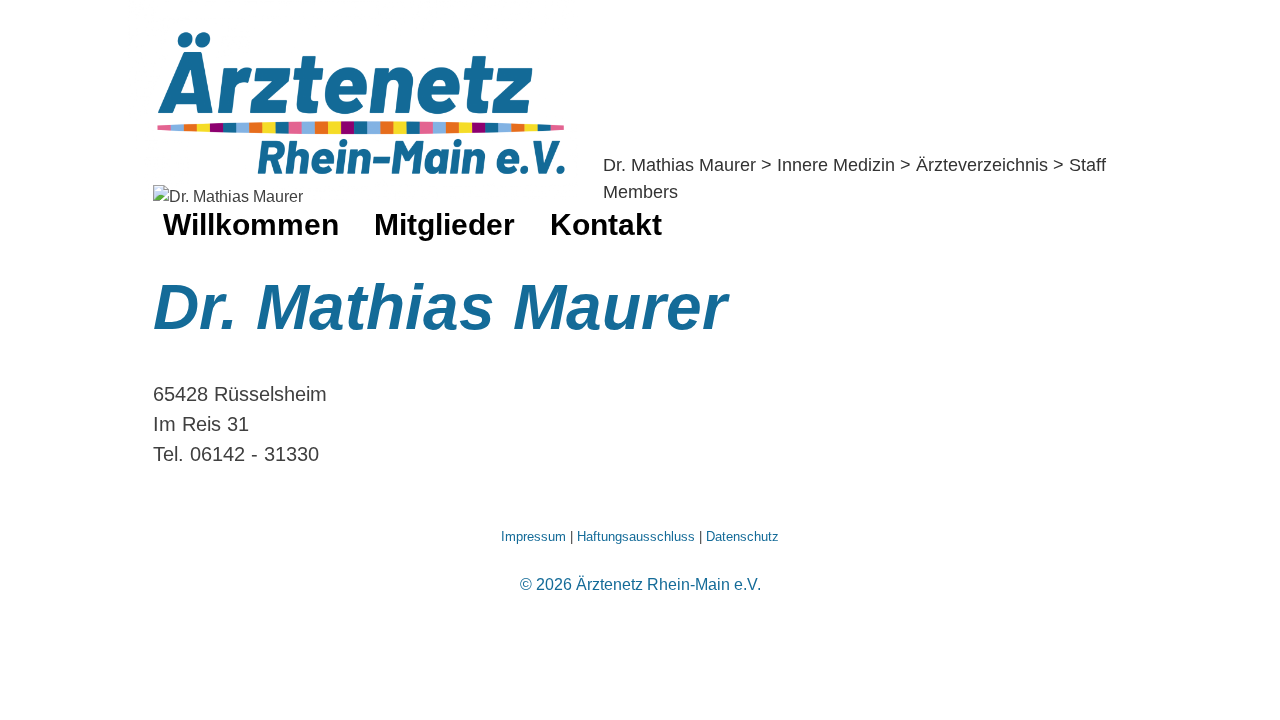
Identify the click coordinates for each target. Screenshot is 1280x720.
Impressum (533, 536)
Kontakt (606, 224)
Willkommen (251, 224)
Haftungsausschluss (636, 536)
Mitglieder (444, 224)
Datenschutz (742, 536)
